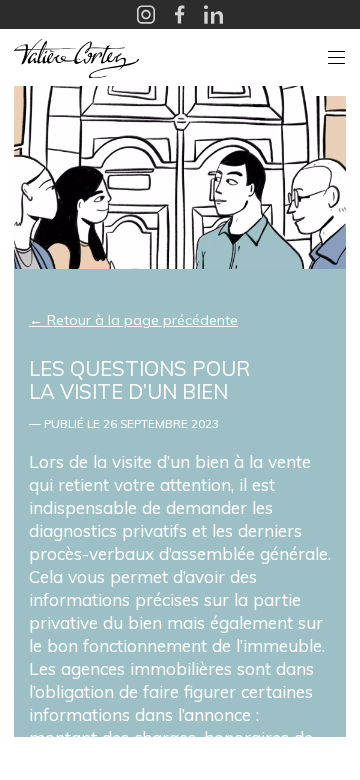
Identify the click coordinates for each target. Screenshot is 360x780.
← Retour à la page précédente (133, 320)
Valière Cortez (76, 58)
